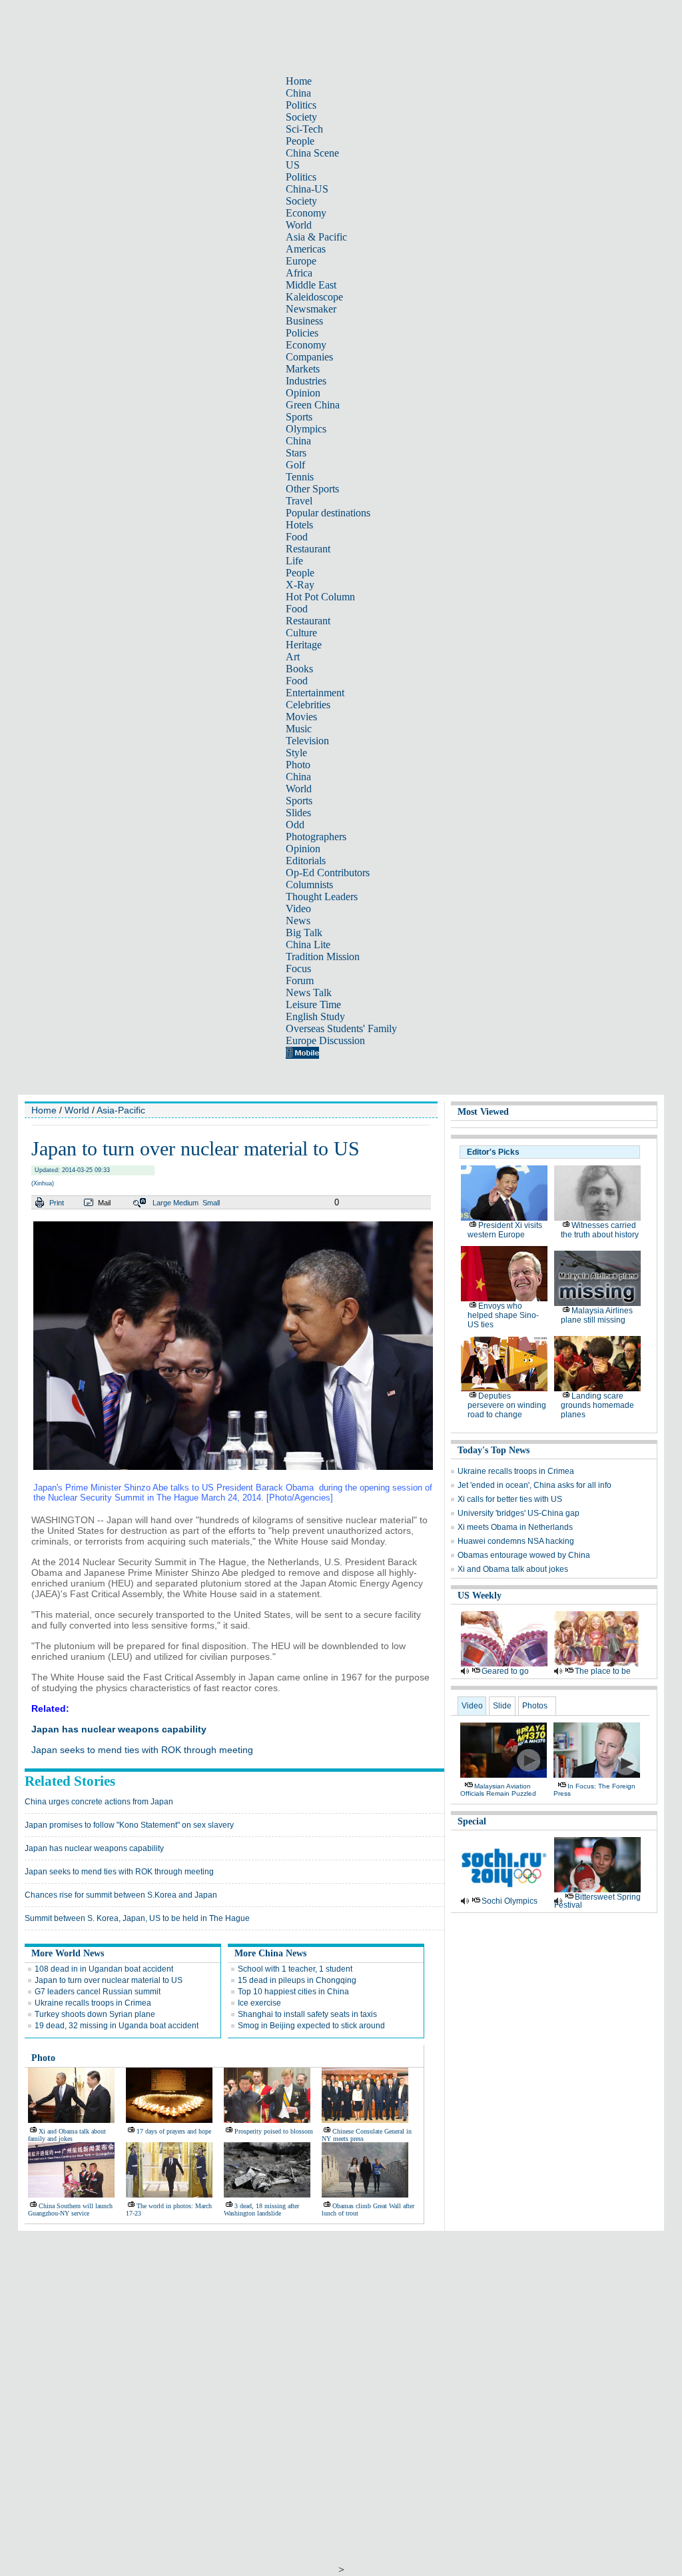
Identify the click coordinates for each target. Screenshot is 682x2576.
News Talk (309, 992)
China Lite (308, 945)
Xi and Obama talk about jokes (513, 1569)
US (293, 165)
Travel (299, 501)
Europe (301, 261)
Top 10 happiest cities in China (293, 1992)
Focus (298, 968)
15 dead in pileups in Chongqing (297, 1980)
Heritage (304, 645)
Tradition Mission (323, 957)
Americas (306, 249)
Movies (301, 717)
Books (299, 669)
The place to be (603, 1671)
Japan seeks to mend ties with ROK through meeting (142, 1750)
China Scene (312, 153)
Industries (306, 381)
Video (298, 909)
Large (162, 1203)
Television (307, 741)
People (300, 141)
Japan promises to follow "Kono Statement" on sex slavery (129, 1825)
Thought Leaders (322, 897)
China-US (307, 189)
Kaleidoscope (314, 297)
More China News (270, 1953)
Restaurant (308, 549)
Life (294, 561)
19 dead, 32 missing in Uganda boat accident (117, 2026)
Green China (313, 405)
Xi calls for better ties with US (510, 1499)
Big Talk (304, 933)
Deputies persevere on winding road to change (507, 1405)
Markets (303, 369)
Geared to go (505, 1671)
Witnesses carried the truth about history (600, 1230)
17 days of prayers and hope (174, 2131)
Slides (298, 813)
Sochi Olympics (510, 1901)
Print (57, 1203)
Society (301, 117)
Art (293, 657)
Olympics (306, 429)
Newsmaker (311, 309)
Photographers (316, 837)
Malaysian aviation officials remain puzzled (498, 1790)
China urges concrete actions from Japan (99, 1802)
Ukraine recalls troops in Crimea (93, 2003)
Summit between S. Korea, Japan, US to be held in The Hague (137, 1918)
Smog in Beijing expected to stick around (311, 2026)
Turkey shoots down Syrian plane (95, 2014)
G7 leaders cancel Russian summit (98, 1992)
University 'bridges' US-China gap (518, 1513)
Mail (104, 1203)
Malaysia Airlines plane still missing (597, 1315)
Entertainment (315, 693)
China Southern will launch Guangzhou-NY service (70, 2210)
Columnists (309, 885)
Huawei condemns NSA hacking (516, 1541)
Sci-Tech (304, 129)
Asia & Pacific (316, 237)
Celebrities (308, 705)
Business (304, 321)
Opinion (303, 393)
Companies (309, 357)
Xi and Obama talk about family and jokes (67, 2135)
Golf (295, 465)
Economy (306, 213)
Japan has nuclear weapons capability (119, 1729)
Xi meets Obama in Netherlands (515, 1527)
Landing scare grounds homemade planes (597, 1405)
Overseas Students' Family (341, 1028)
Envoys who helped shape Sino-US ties (503, 1315)
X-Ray (300, 585)
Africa (299, 273)
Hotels (299, 525)
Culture (301, 633)
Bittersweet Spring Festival (597, 1901)
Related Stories (70, 1781)
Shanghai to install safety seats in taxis (307, 2014)
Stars (296, 453)
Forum (300, 980)
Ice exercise (259, 2003)
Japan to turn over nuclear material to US (109, 1980)
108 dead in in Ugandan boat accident (104, 1969)
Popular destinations (328, 513)
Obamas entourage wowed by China (524, 1555)
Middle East (311, 285)
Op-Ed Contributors (328, 873)
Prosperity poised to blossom (274, 2131)
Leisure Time (313, 1004)
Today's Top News (494, 1450)
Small (211, 1203)
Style (296, 753)
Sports (299, 417)
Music (299, 729)
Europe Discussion (325, 1040)
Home (299, 81)
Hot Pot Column (320, 597)
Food (297, 537)
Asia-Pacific (121, 1110)
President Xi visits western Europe (505, 1230)
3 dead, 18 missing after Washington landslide (261, 2210)
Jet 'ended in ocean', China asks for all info (534, 1485)
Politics (301, 105)
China (298, 93)
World (299, 225)
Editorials (306, 861)
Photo (298, 765)
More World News (68, 1953)
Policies (302, 333)
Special (472, 1821)
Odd (295, 825)
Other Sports (312, 489)
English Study (315, 1016)
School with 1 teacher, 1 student (295, 1969)
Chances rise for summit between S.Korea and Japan (121, 1895)
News (298, 921)
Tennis (300, 477)
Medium (186, 1203)
